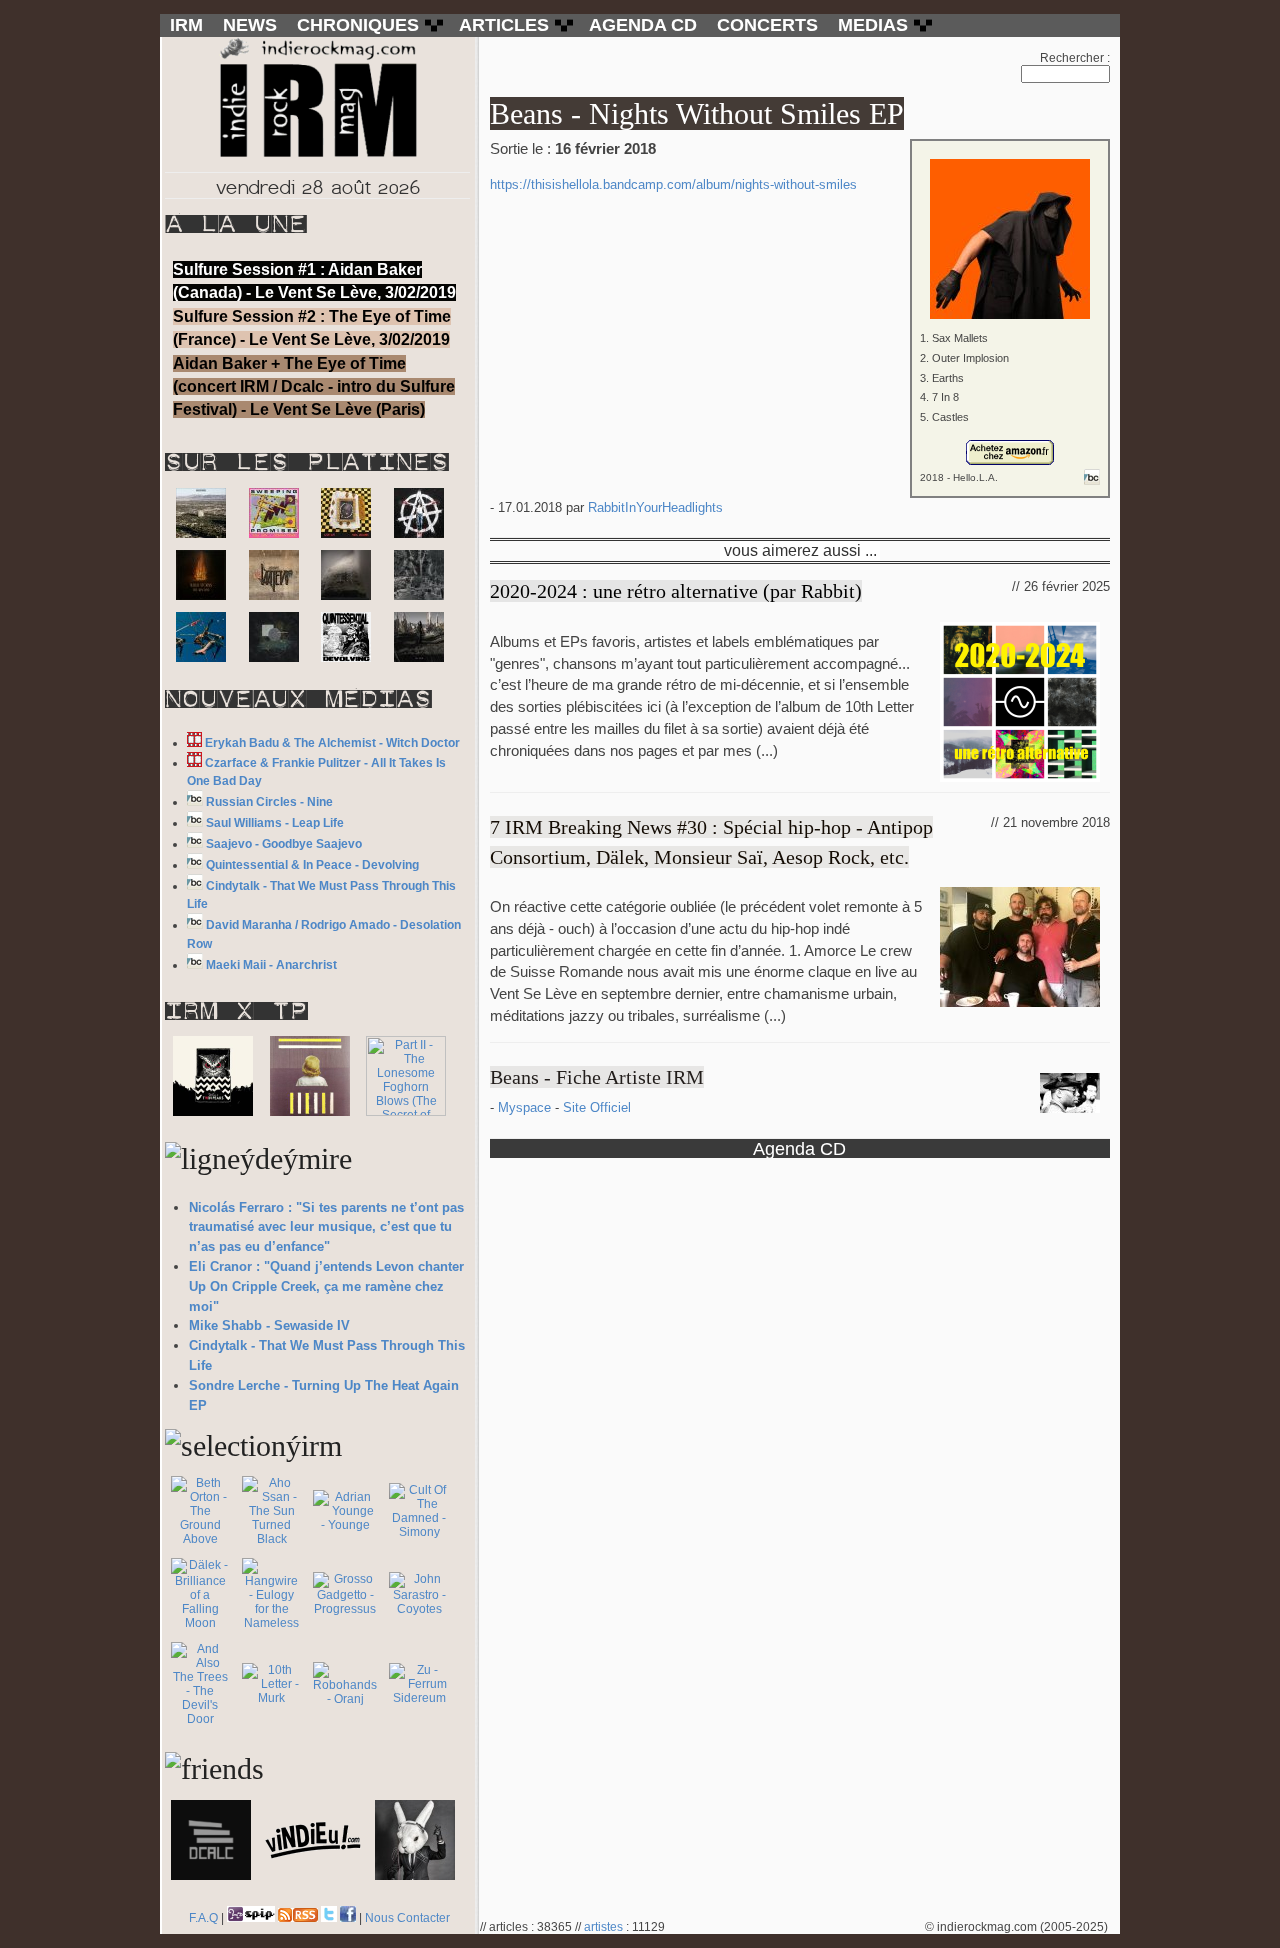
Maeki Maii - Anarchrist (271, 965)
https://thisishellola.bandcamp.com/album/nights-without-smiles (673, 184)
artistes (603, 1927)
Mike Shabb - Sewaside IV (269, 1325)
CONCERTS (767, 25)
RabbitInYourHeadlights (655, 507)
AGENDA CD (643, 25)
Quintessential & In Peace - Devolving (312, 865)
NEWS (250, 25)
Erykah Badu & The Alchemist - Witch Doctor (332, 743)
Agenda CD (799, 1148)
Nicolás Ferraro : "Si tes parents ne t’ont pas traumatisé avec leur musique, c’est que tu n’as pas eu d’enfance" (326, 1227)
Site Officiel (597, 1107)
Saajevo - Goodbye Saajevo (284, 844)
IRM (186, 25)
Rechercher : (1075, 58)
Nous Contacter (407, 1918)
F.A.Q (203, 1918)
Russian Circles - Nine (269, 802)
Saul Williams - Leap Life (275, 823)
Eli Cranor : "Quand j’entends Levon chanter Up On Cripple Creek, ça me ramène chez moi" (326, 1286)
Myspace (526, 1107)
